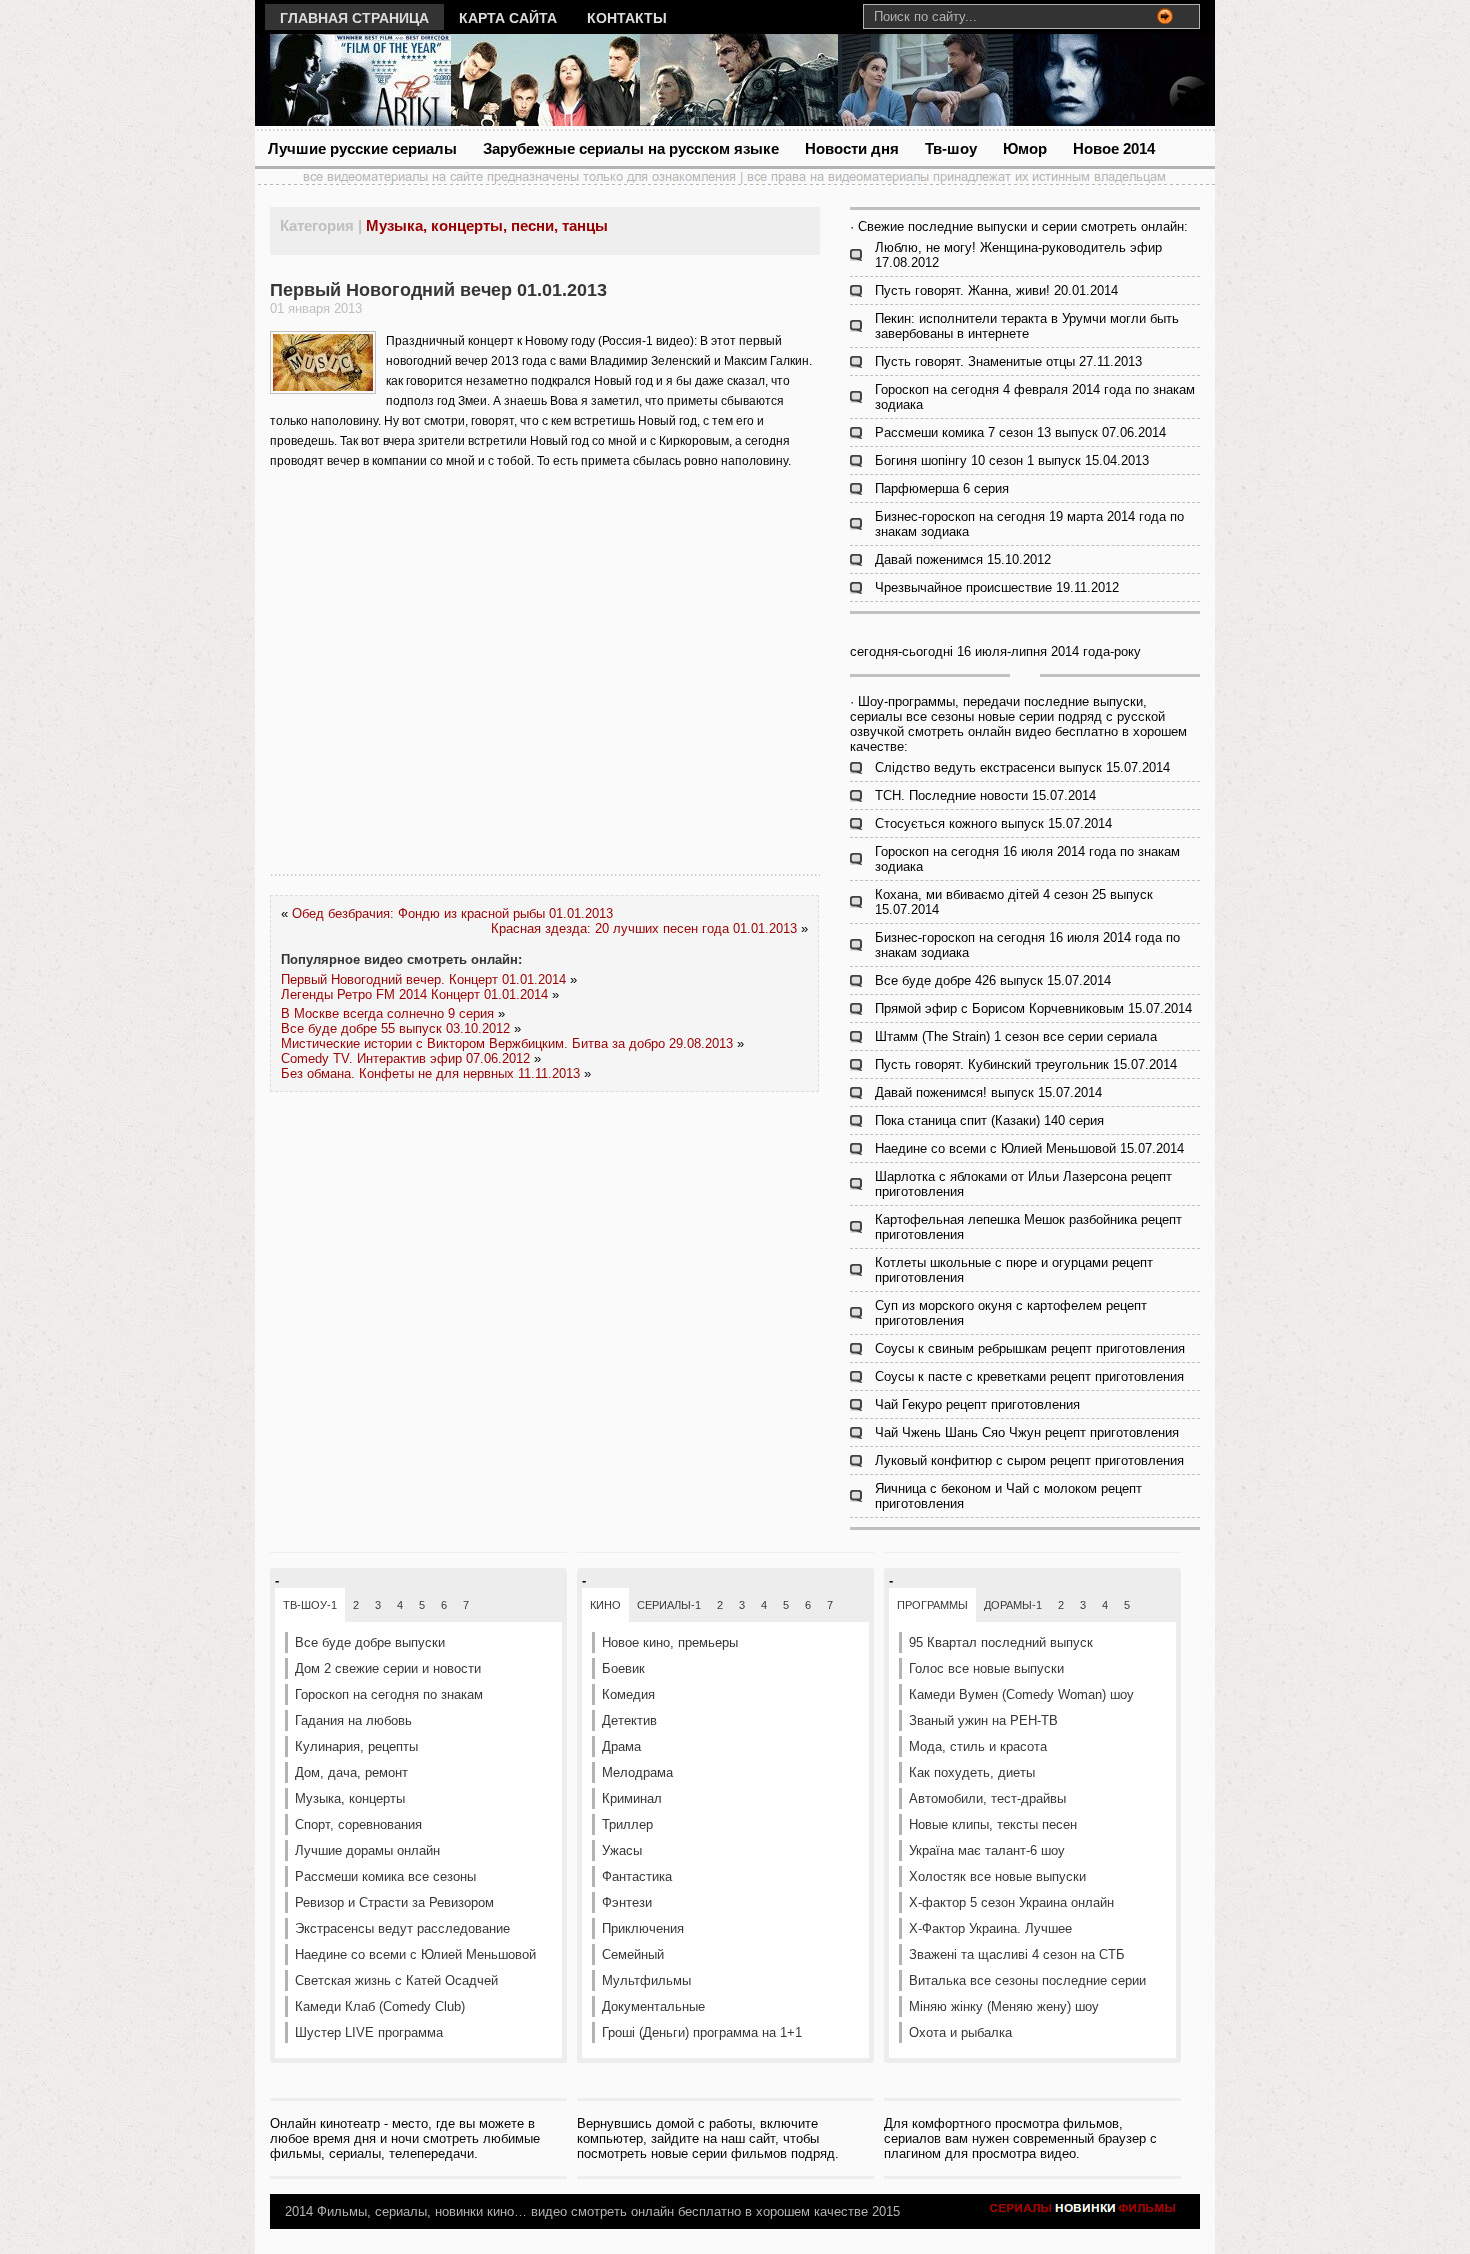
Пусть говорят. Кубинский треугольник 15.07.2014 (1026, 1064)
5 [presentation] (422, 1605)
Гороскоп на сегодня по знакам (389, 1694)
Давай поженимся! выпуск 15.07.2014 (988, 1092)
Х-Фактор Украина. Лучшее (990, 1928)
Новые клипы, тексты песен (993, 1824)
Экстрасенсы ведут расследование (402, 1928)
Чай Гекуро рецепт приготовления (977, 1404)
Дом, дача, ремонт (351, 1772)
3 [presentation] (378, 1605)
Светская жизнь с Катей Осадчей (396, 1980)
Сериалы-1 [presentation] (669, 1605)
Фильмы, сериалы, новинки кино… (422, 2211)
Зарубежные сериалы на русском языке (631, 148)
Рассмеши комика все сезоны (385, 1876)
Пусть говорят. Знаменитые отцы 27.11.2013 (1008, 361)
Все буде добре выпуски (370, 1642)
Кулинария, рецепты (356, 1746)
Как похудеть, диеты (972, 1772)
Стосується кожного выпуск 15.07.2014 (993, 823)
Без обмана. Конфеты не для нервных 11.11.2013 (430, 1073)
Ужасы (622, 1850)
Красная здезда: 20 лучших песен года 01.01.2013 (644, 928)
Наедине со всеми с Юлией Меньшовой (415, 1954)
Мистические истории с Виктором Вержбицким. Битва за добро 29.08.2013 (507, 1043)
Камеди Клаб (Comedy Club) (380, 2006)
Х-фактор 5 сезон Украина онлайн (1011, 1902)
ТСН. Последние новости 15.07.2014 (985, 795)
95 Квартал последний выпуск (1001, 1642)
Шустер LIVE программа (369, 2032)
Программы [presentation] (932, 1605)
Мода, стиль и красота (978, 1746)
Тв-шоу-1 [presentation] (310, 1605)
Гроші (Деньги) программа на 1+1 (702, 2032)
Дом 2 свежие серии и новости (388, 1668)
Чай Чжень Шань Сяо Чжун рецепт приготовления (1027, 1432)
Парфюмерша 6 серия (942, 488)
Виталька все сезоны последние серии (1027, 1980)
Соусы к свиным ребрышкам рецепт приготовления (1030, 1348)
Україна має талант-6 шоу (987, 1850)
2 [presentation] (356, 1605)
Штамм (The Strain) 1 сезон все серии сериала (1016, 1036)
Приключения (643, 1928)
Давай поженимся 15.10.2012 (963, 559)
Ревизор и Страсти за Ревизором (394, 1902)
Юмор (1025, 148)
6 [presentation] (444, 1605)
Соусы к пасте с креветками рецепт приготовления (1029, 1376)
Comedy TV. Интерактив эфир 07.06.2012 (405, 1058)
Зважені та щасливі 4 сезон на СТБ (1017, 1954)
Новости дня (852, 148)
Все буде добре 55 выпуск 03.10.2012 (395, 1028)
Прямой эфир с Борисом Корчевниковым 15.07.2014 (1033, 1008)
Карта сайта (508, 18)
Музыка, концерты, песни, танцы (487, 225)
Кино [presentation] (605, 1605)
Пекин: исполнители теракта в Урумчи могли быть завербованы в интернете (1027, 326)
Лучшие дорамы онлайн (367, 1850)
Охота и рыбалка (960, 2032)
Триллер (627, 1824)
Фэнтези (627, 1902)
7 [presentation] (466, 1605)
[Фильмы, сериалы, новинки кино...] (449, 80)
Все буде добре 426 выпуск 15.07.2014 (993, 980)
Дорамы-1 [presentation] (1013, 1605)
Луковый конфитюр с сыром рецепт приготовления (1029, 1460)
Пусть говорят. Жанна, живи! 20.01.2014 (996, 290)
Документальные (653, 2006)
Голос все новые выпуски (986, 1668)
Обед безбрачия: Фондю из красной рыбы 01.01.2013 (452, 913)
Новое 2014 (1114, 148)
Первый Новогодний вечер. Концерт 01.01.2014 (423, 979)
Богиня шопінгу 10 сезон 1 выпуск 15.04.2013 (1012, 460)
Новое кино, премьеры (670, 1642)
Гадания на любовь (353, 1720)
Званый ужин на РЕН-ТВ (983, 1720)
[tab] (310, 1605)
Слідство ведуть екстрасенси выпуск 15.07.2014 (1022, 767)
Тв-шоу (951, 148)
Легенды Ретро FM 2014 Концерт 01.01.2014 (414, 994)
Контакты (627, 18)
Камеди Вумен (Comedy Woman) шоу (1021, 1694)
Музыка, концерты (350, 1798)
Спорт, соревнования (358, 1824)
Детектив (629, 1720)
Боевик (623, 1668)
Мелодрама (637, 1772)
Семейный (633, 1954)
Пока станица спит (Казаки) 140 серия (989, 1120)
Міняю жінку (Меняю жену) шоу (1004, 2006)
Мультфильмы (646, 1980)
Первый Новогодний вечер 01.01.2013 (438, 290)
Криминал (632, 1798)
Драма (621, 1746)
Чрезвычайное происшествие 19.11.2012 (997, 587)
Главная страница (354, 18)
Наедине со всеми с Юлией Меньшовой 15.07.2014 (1029, 1148)
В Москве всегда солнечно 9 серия (387, 1013)
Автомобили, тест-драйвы (987, 1798)
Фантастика (637, 1876)
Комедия (628, 1694)
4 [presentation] (400, 1605)
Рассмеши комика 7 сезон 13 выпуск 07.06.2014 (1020, 432)
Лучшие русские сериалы (362, 148)
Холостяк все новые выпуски (997, 1876)
